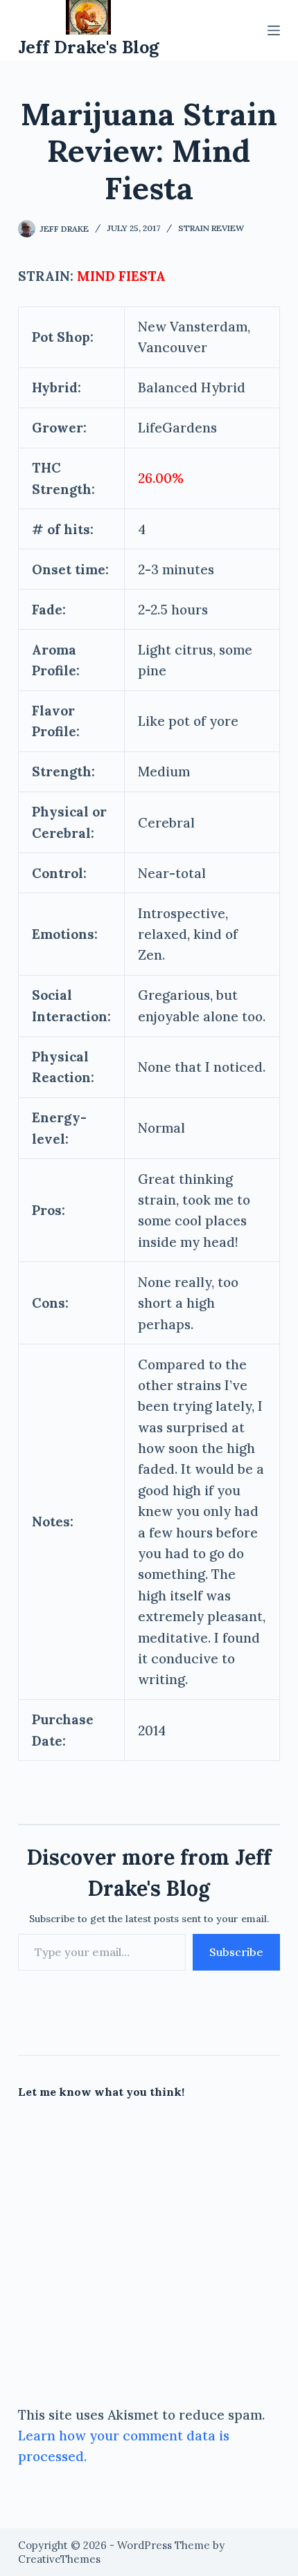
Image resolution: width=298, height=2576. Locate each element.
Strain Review (211, 228)
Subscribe (236, 1952)
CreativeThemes (59, 2559)
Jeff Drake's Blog (88, 47)
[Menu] (274, 30)
